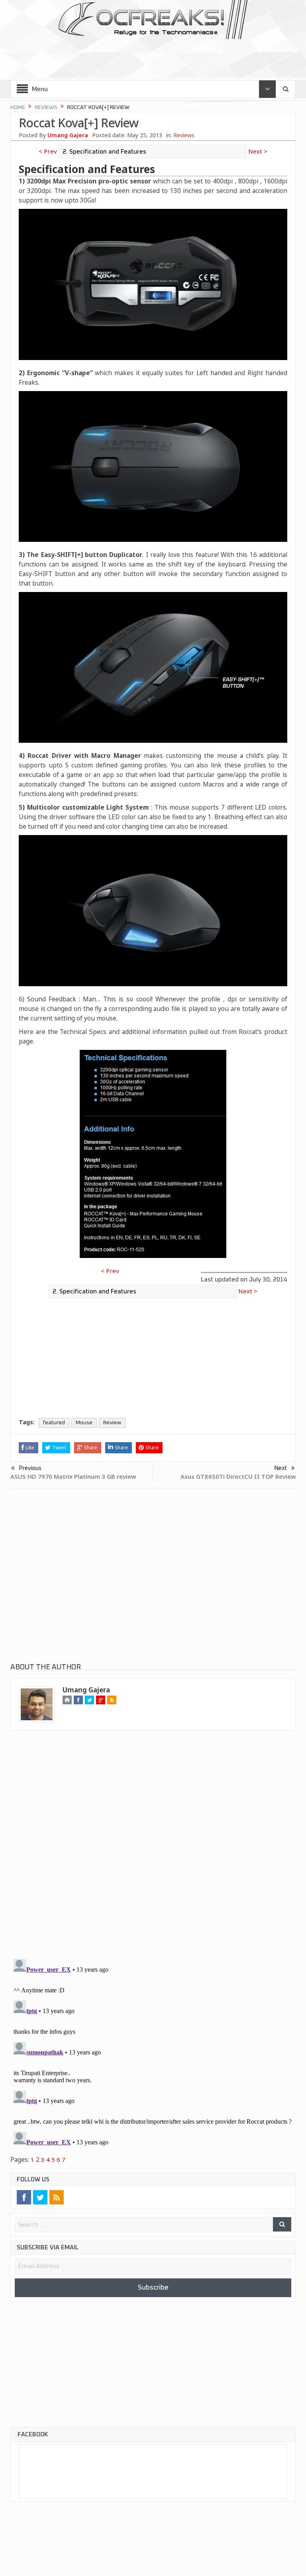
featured (54, 1423)
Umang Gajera (68, 135)
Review (112, 1423)
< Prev (49, 151)
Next (281, 1468)
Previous (30, 1468)
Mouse (84, 1423)
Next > (257, 151)
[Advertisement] (153, 56)
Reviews (184, 135)
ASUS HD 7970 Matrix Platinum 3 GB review (73, 1477)
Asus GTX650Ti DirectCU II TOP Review (238, 1477)
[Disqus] (153, 1852)
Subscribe (153, 2288)
